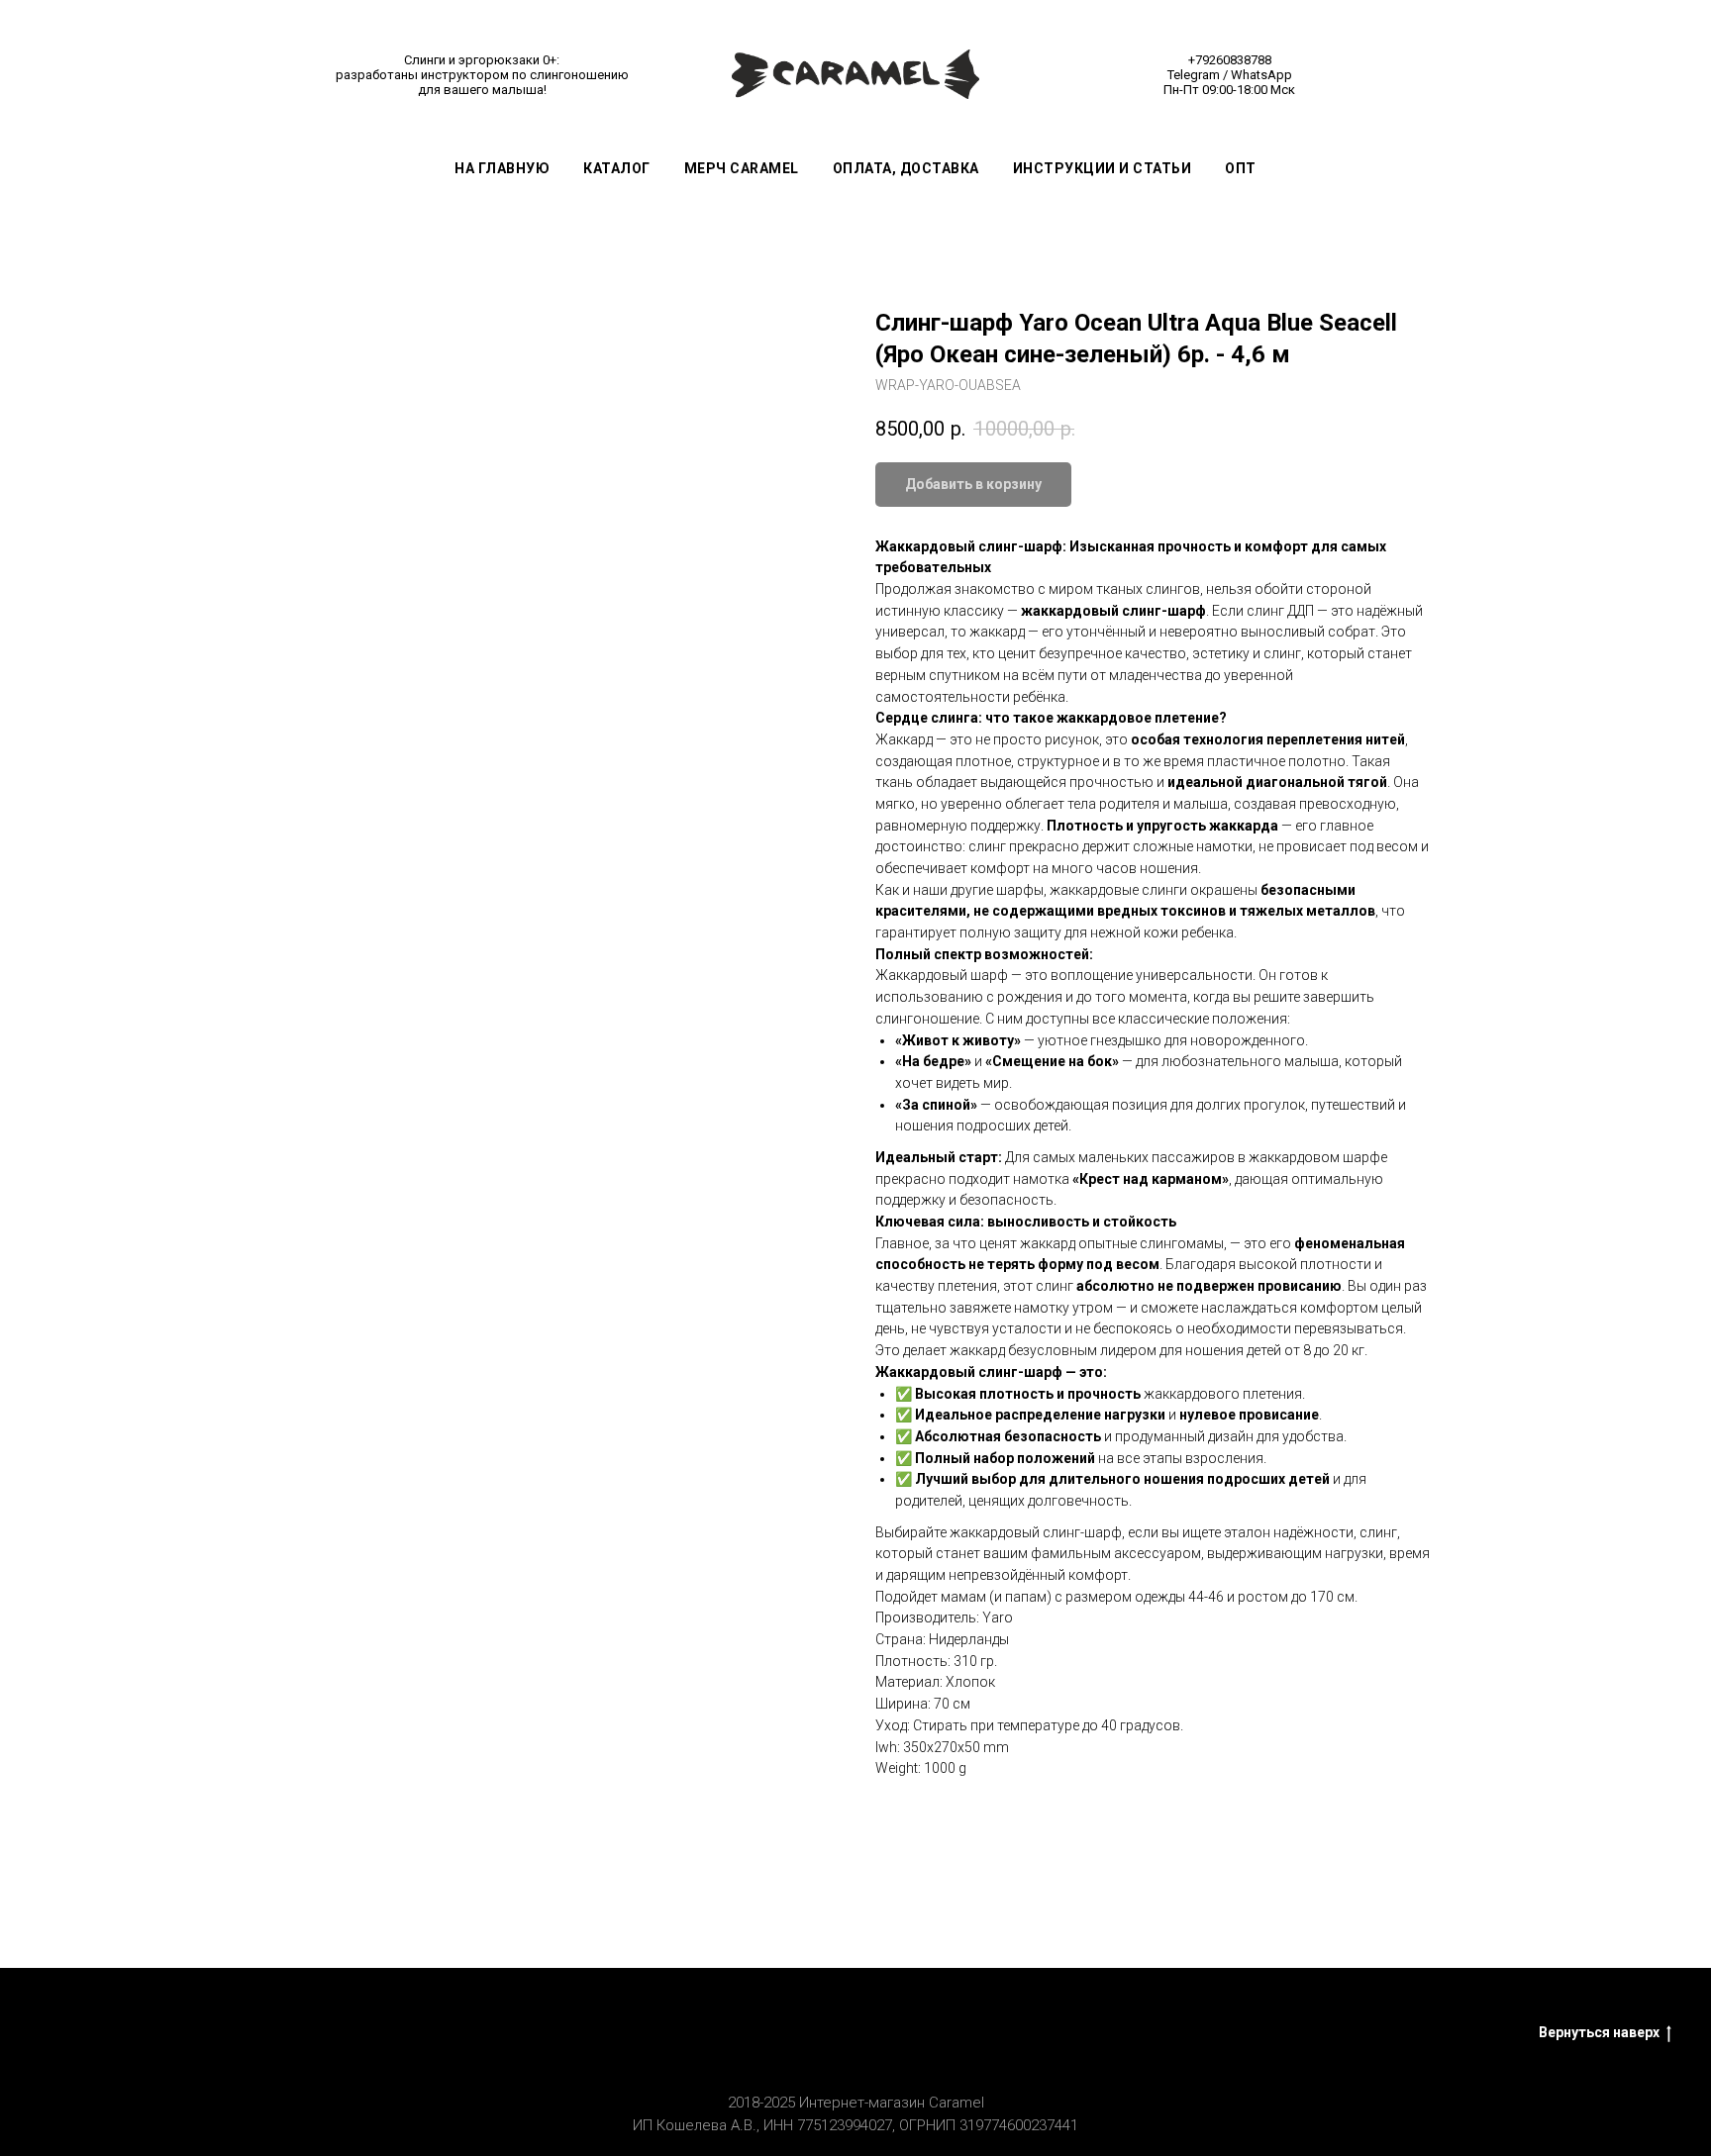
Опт (1241, 168)
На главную (502, 168)
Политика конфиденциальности (1204, 2033)
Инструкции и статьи (1103, 168)
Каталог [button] (617, 168)
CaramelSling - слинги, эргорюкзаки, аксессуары (565, 2033)
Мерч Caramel (742, 168)
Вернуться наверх (1599, 2032)
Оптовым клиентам (992, 2033)
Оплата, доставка (906, 168)
